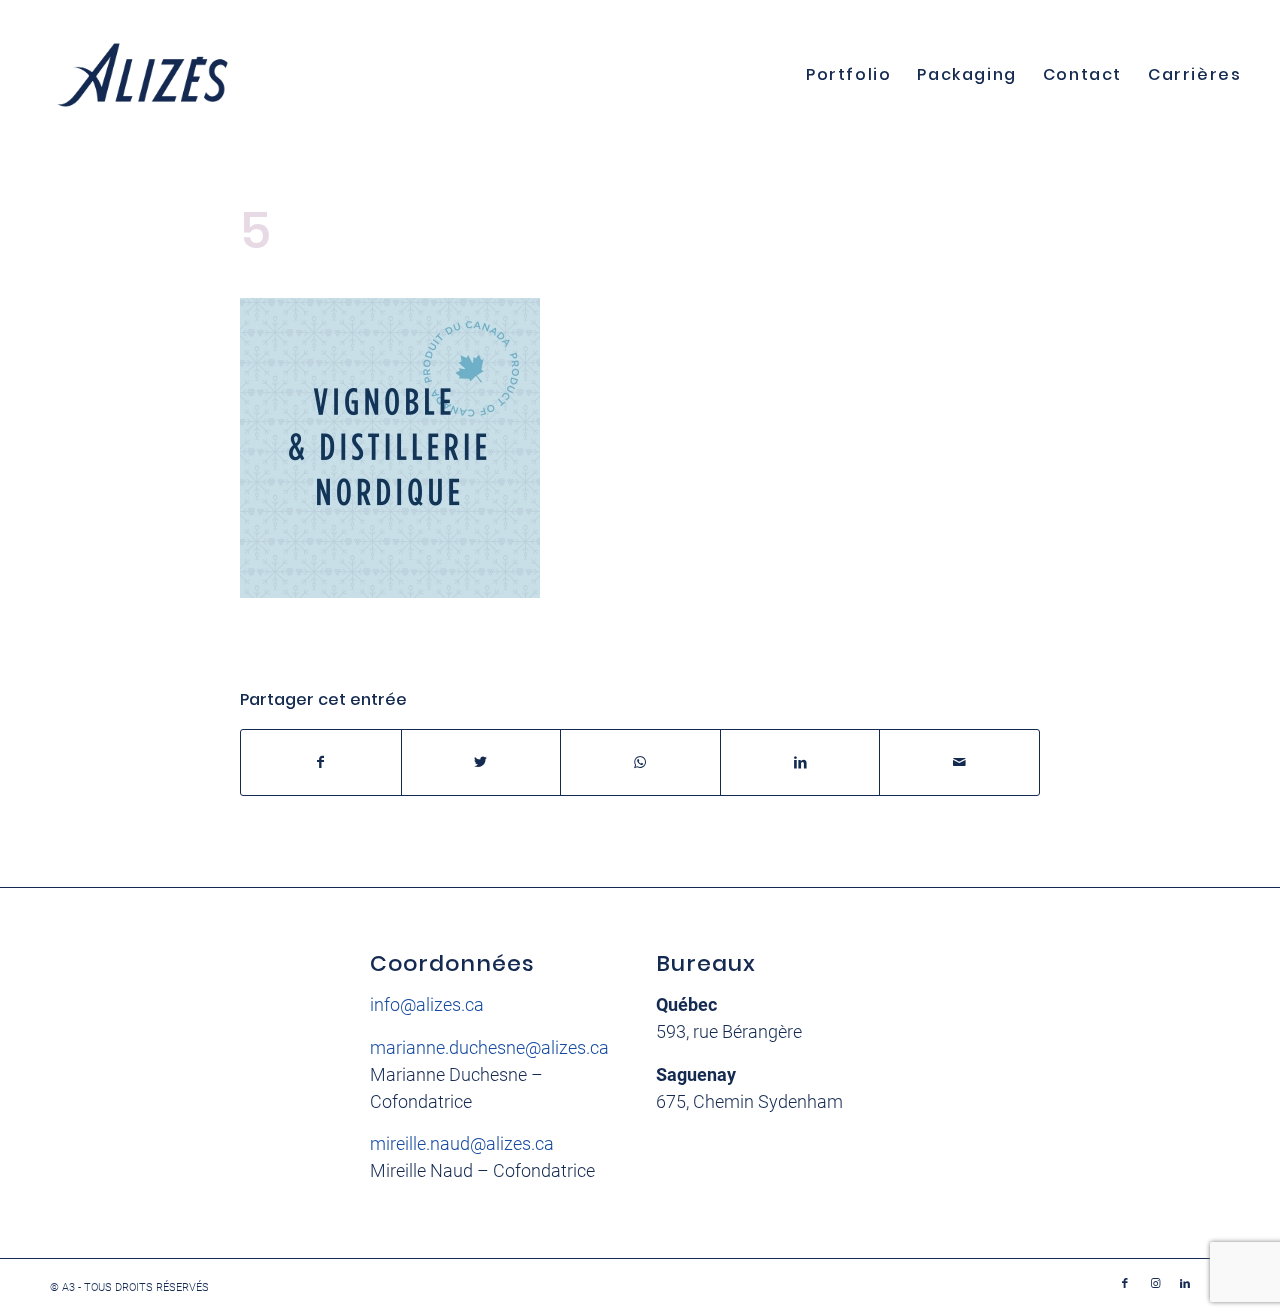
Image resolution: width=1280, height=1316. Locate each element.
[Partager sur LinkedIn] (800, 762)
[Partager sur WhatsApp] (640, 762)
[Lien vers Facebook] (1125, 1284)
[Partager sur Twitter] (481, 762)
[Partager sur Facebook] (321, 762)
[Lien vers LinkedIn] (1185, 1284)
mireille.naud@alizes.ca (462, 1143)
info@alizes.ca (427, 1004)
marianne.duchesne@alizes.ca (489, 1047)
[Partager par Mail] (959, 762)
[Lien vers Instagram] (1155, 1284)
